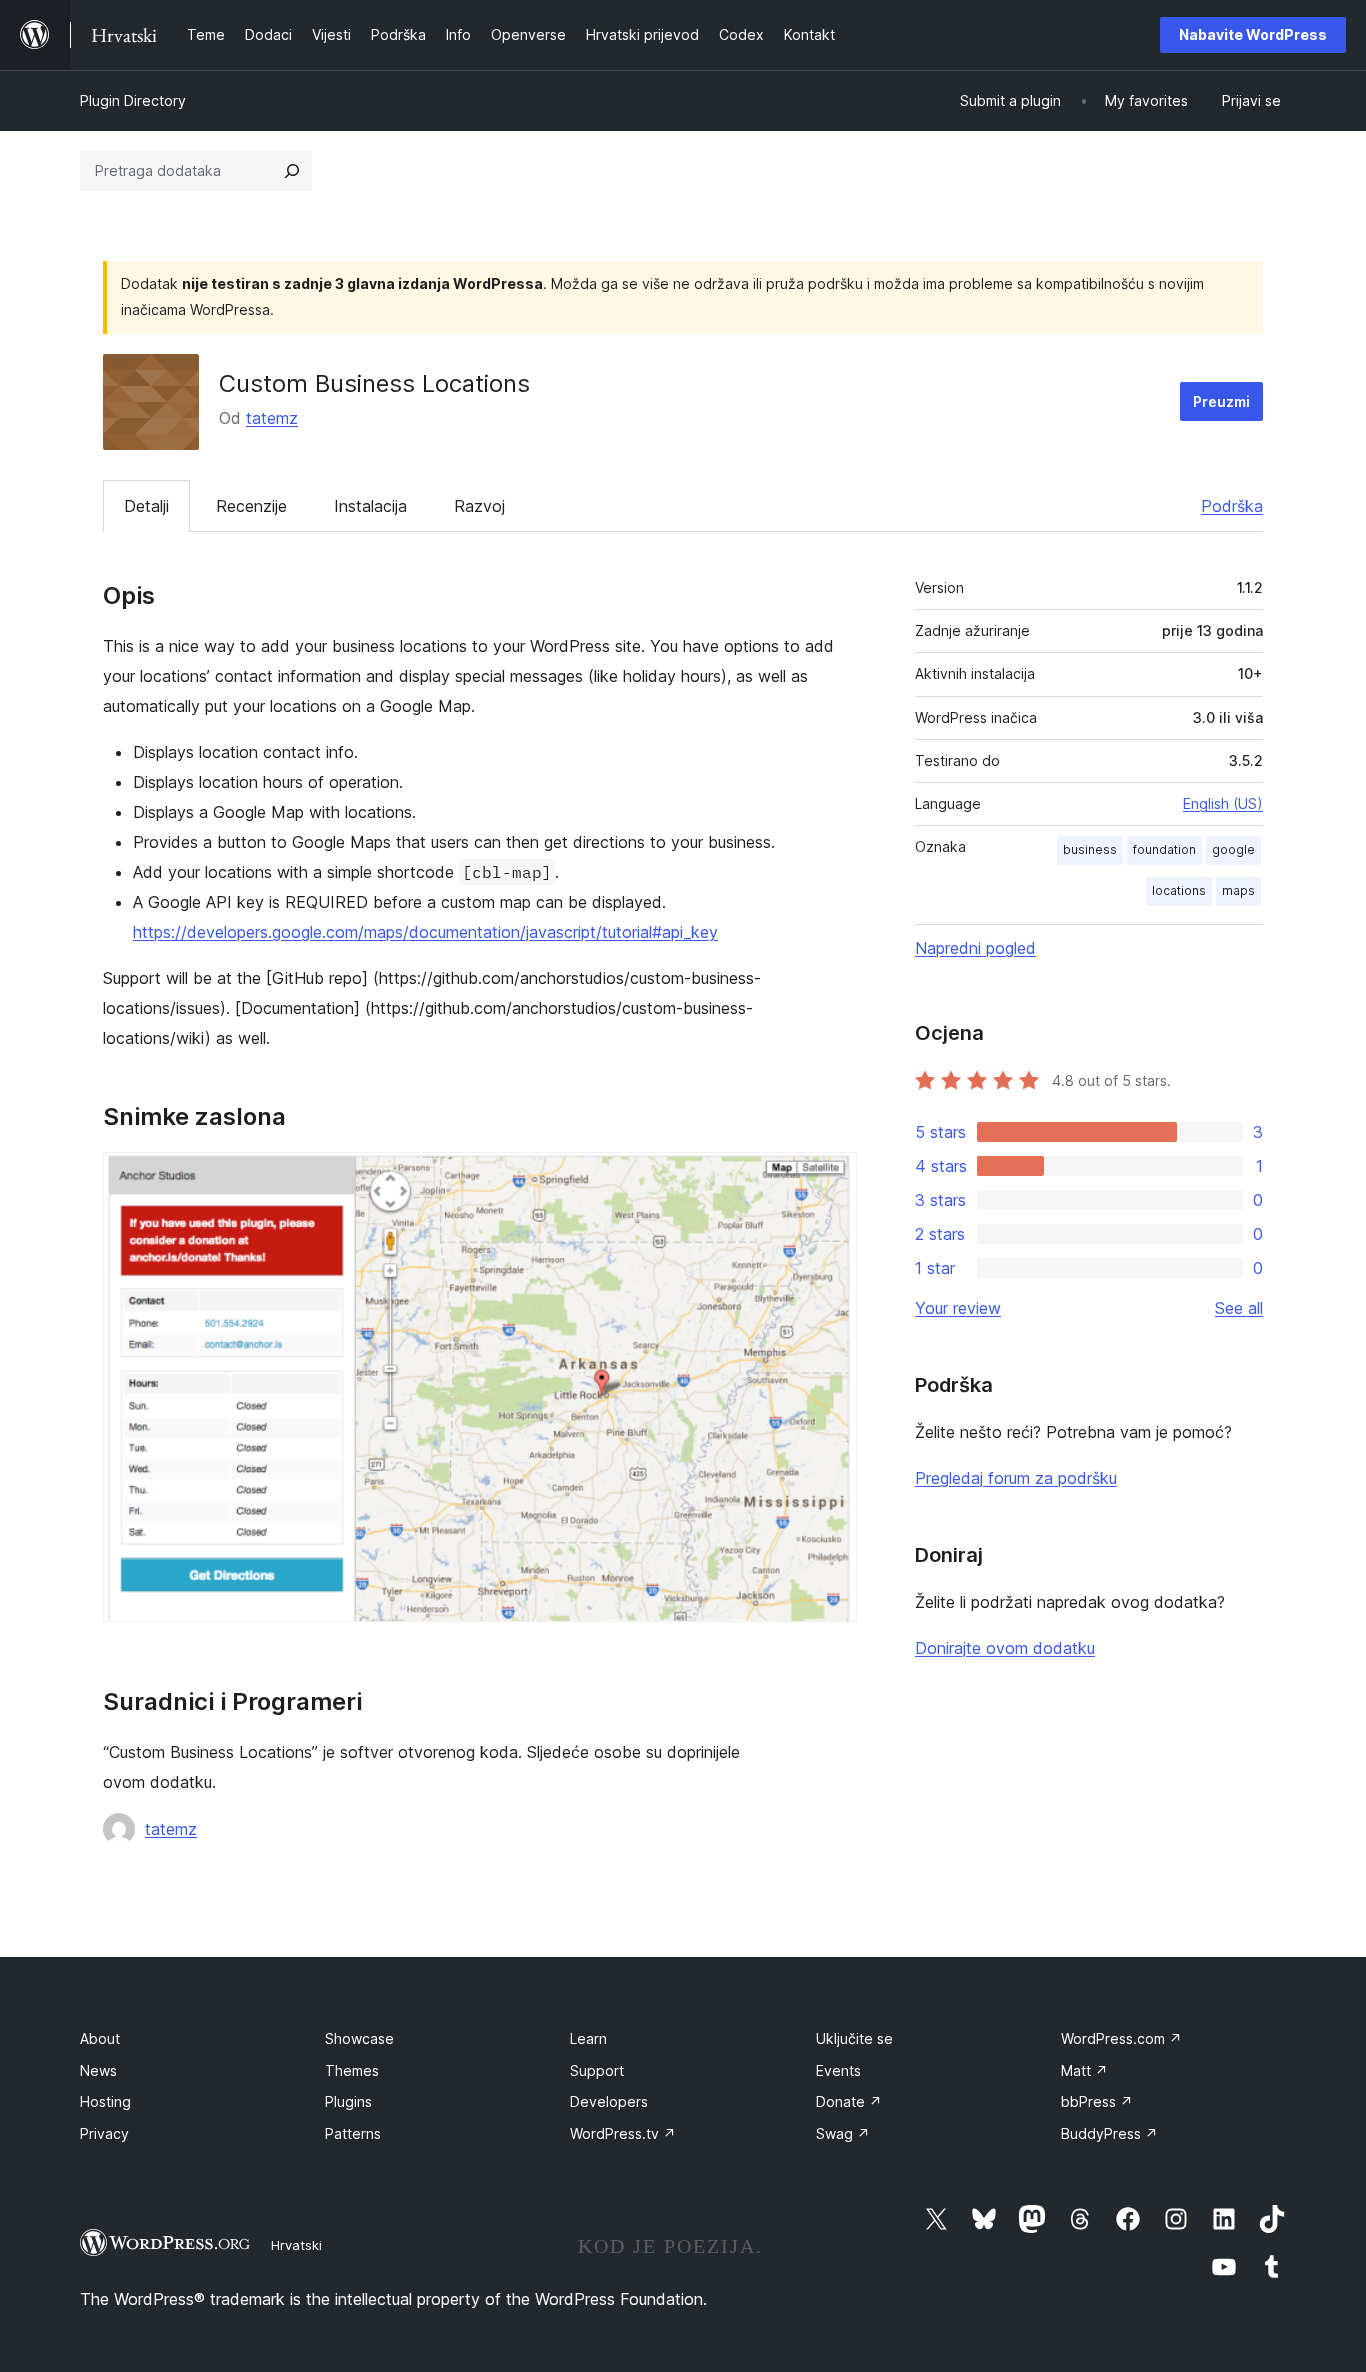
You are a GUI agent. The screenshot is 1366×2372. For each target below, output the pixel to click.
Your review (958, 1308)
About (100, 2038)
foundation (1164, 849)
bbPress (1097, 2101)
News (98, 2070)
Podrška (1232, 506)
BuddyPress (1109, 2133)
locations (1179, 890)
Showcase (359, 2038)
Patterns (353, 2133)
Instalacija (370, 506)
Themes (352, 2070)
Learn (588, 2038)
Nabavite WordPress (1253, 34)
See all (1239, 1308)
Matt (1084, 2070)
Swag (843, 2133)
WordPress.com (1121, 2038)
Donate (849, 2101)
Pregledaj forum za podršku (1016, 1478)
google (1233, 849)
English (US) (1223, 803)
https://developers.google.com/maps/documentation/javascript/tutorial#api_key (425, 932)
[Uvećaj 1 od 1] (830, 1179)
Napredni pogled (975, 948)
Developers (609, 2101)
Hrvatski (296, 2245)
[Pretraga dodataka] (292, 171)
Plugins (348, 2101)
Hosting (105, 2101)
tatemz (272, 418)
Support (597, 2070)
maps (1238, 890)
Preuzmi (1221, 401)
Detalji (146, 506)
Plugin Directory (133, 100)
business (1090, 849)
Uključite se (854, 2038)
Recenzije (251, 506)
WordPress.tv (623, 2133)
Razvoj (479, 506)
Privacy (104, 2133)
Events (838, 2070)
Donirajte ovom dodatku (1005, 1648)
